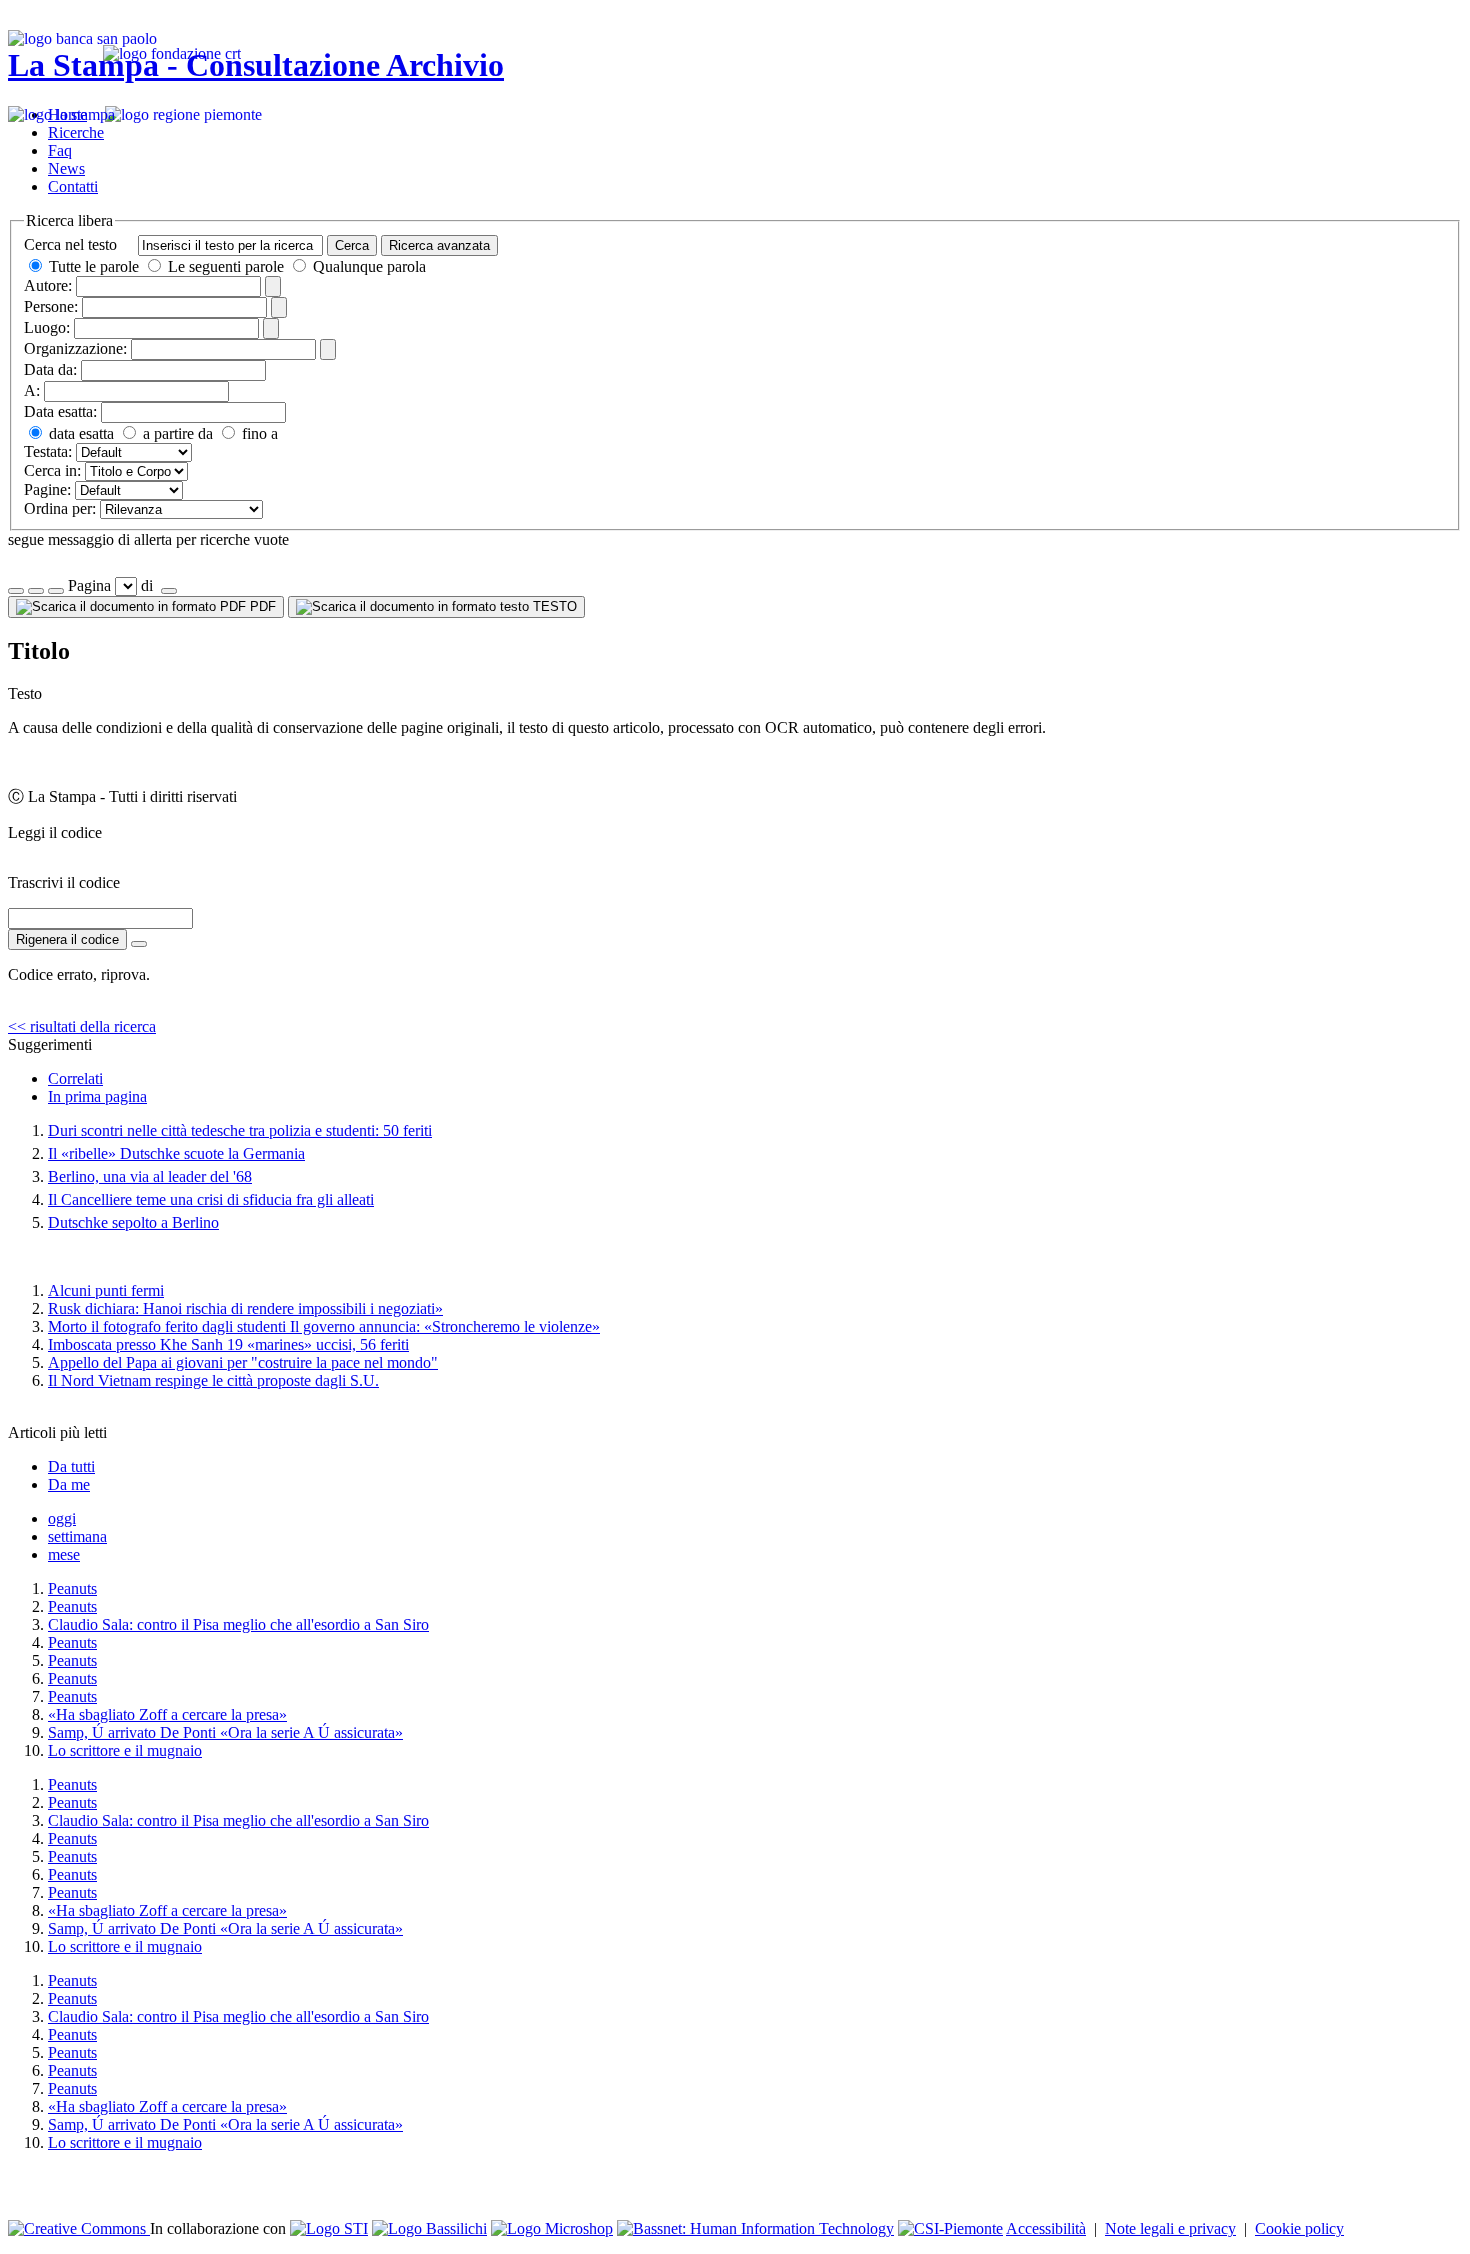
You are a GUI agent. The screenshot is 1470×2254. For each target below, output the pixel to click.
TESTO (553, 606)
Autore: (48, 285)
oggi (62, 1518)
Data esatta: (60, 411)
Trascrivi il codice (64, 882)
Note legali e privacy (1170, 2228)
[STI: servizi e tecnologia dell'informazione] (329, 2228)
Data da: (50, 369)
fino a (258, 433)
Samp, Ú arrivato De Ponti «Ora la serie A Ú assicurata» (225, 1732)
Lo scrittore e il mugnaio (125, 1750)
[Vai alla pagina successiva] (169, 591)
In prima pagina (97, 1096)
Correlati (75, 1078)
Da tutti (71, 1466)
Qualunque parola (367, 266)
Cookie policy (1299, 2228)
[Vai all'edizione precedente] (16, 591)
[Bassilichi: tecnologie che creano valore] (429, 2228)
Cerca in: (52, 470)
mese (64, 1554)
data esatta (79, 433)
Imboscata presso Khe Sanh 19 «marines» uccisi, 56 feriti (228, 1344)
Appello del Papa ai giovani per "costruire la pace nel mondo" (243, 1362)
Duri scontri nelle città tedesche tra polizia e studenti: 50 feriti (240, 1130)
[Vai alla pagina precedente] (56, 591)
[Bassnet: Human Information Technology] (755, 2228)
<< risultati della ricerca (82, 1026)
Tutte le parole (94, 266)
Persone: (51, 306)
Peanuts (72, 1588)
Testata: (48, 451)
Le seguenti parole (226, 266)
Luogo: (47, 327)
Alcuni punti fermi (106, 1290)
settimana (77, 1536)
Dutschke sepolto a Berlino (133, 1222)
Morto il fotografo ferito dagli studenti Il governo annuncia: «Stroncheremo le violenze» (324, 1326)
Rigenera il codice (67, 939)
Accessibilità (1046, 2228)
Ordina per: (60, 508)
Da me (69, 1484)
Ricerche (76, 132)
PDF (261, 606)
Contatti (73, 186)
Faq (60, 150)
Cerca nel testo (70, 244)
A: (32, 390)
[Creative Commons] (79, 2228)
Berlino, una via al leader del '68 (150, 1176)
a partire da (176, 433)
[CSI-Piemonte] (950, 2228)
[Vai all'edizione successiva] (36, 591)
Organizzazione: (75, 348)
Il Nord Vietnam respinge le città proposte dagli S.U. (213, 1380)
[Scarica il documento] (139, 944)
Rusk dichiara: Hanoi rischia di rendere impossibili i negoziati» (245, 1308)
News (66, 168)
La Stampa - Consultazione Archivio (256, 65)
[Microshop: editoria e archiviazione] (552, 2228)
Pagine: (47, 489)
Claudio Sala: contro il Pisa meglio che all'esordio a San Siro (238, 1624)
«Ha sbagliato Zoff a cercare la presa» (167, 1714)
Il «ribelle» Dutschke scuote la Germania (176, 1153)
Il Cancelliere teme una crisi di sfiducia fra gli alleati (211, 1199)
